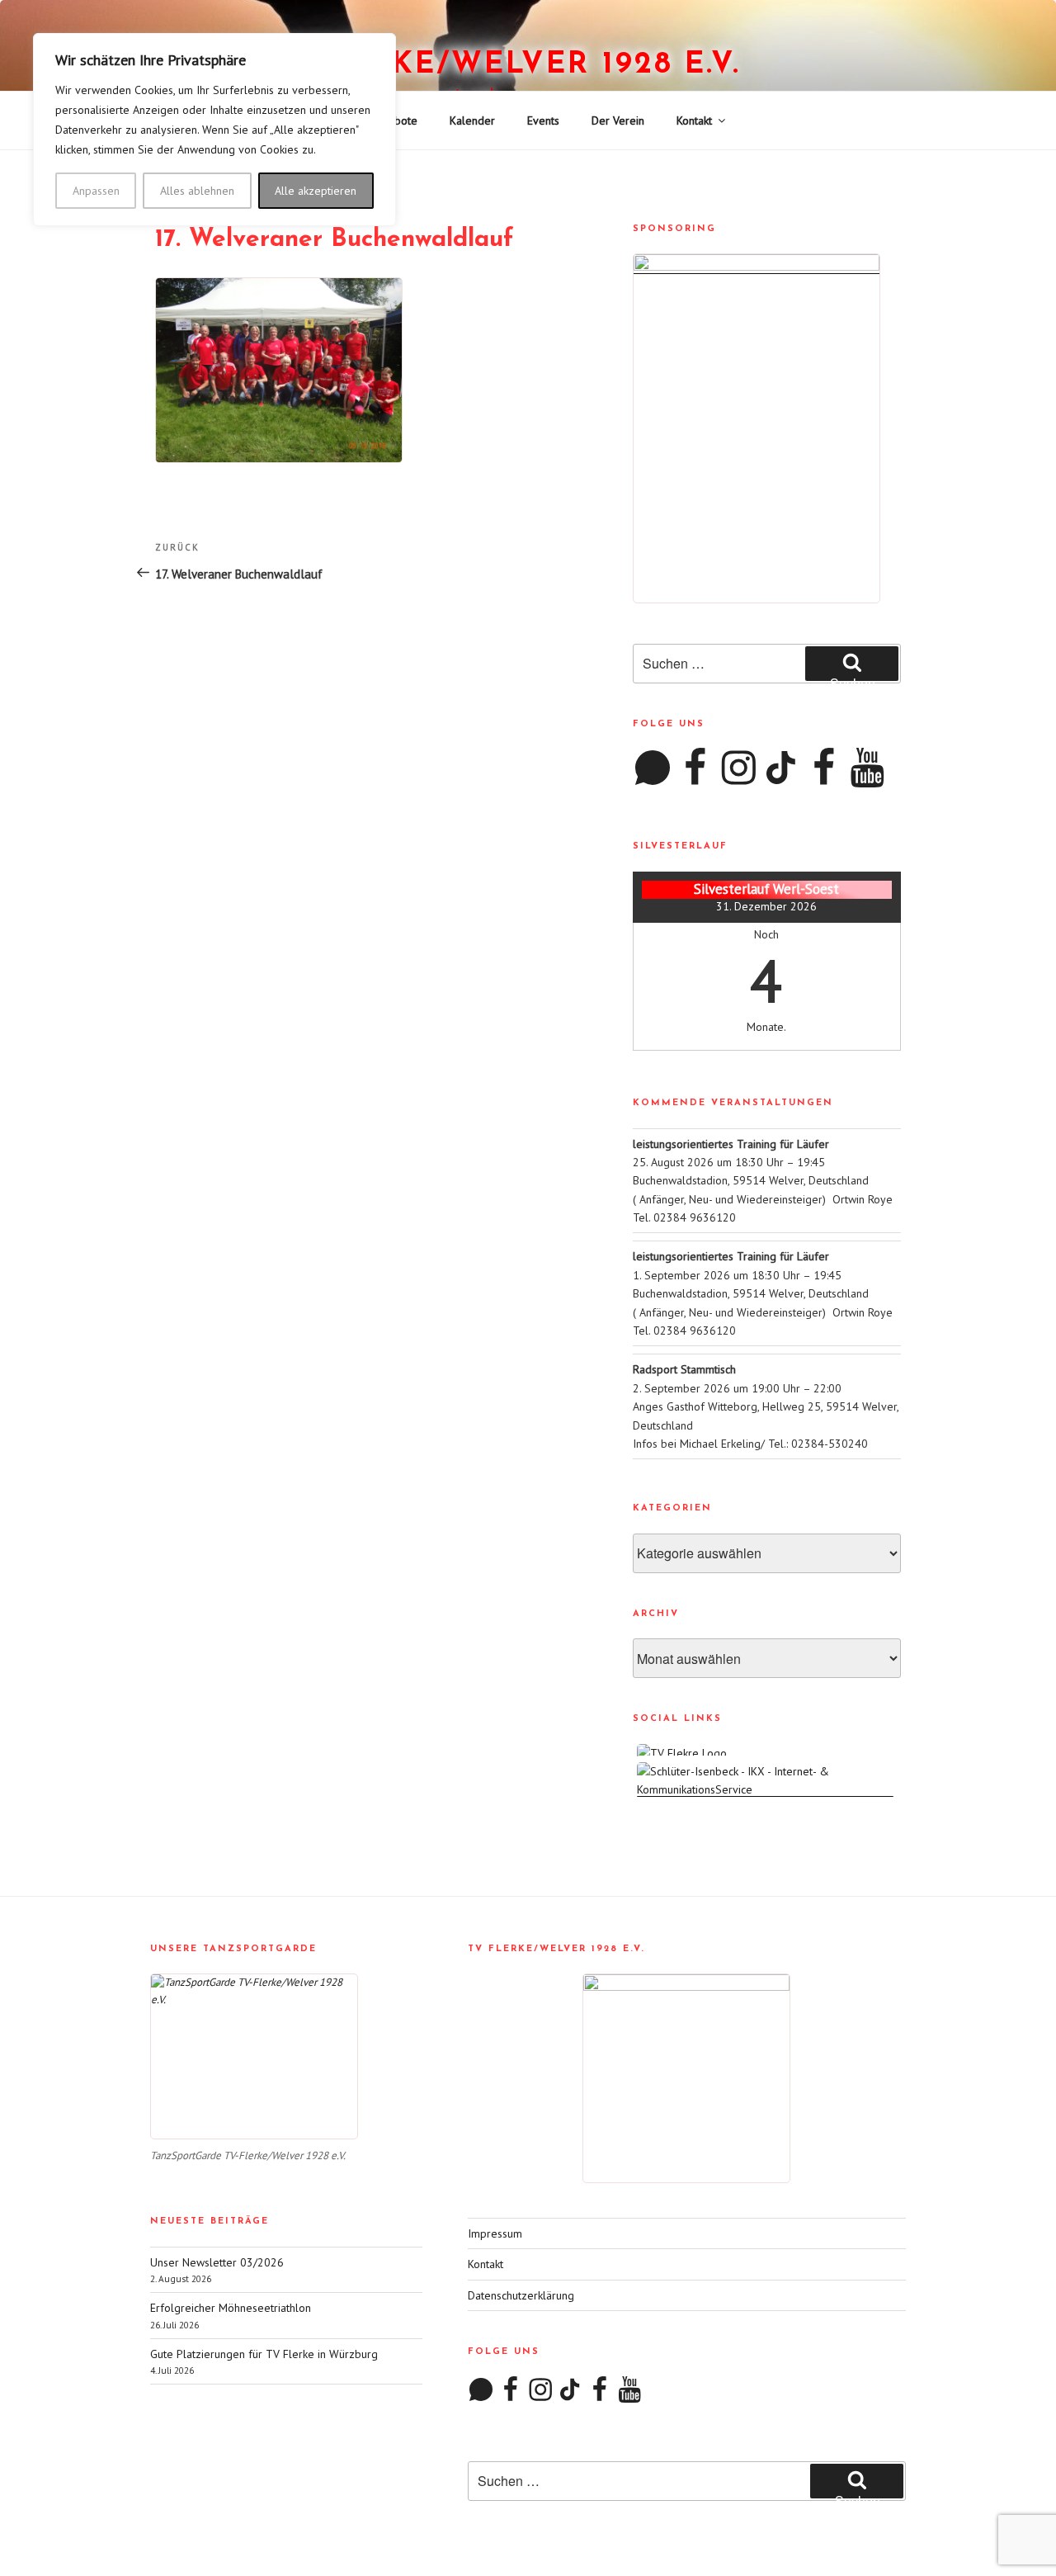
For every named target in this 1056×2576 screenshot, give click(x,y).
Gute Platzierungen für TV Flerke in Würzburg (264, 2354)
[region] (214, 130)
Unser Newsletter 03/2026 (217, 2262)
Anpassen (96, 191)
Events (543, 121)
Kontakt (694, 121)
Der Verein (618, 121)
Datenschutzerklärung (521, 2295)
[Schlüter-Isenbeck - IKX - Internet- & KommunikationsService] (767, 1789)
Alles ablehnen (197, 191)
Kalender (472, 121)
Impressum (495, 2233)
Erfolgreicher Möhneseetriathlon (231, 2308)
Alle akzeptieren (316, 191)
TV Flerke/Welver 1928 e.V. (496, 65)
